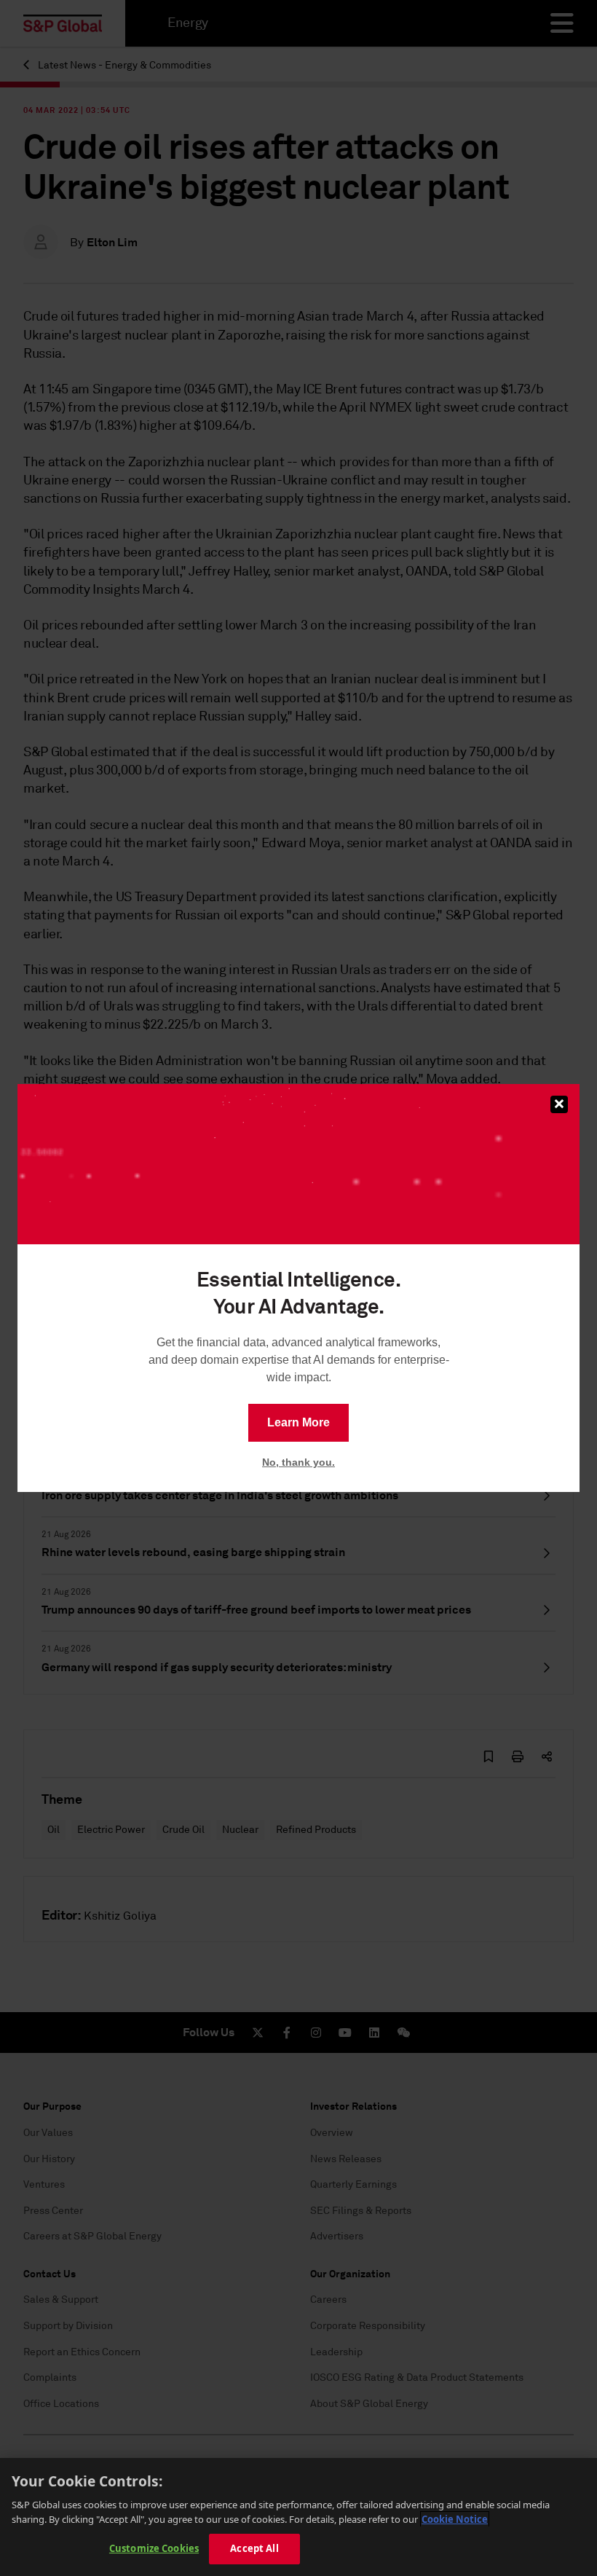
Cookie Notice (455, 2519)
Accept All (254, 2548)
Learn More (298, 1422)
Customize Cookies (154, 2548)
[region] (298, 2517)
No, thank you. (298, 1462)
